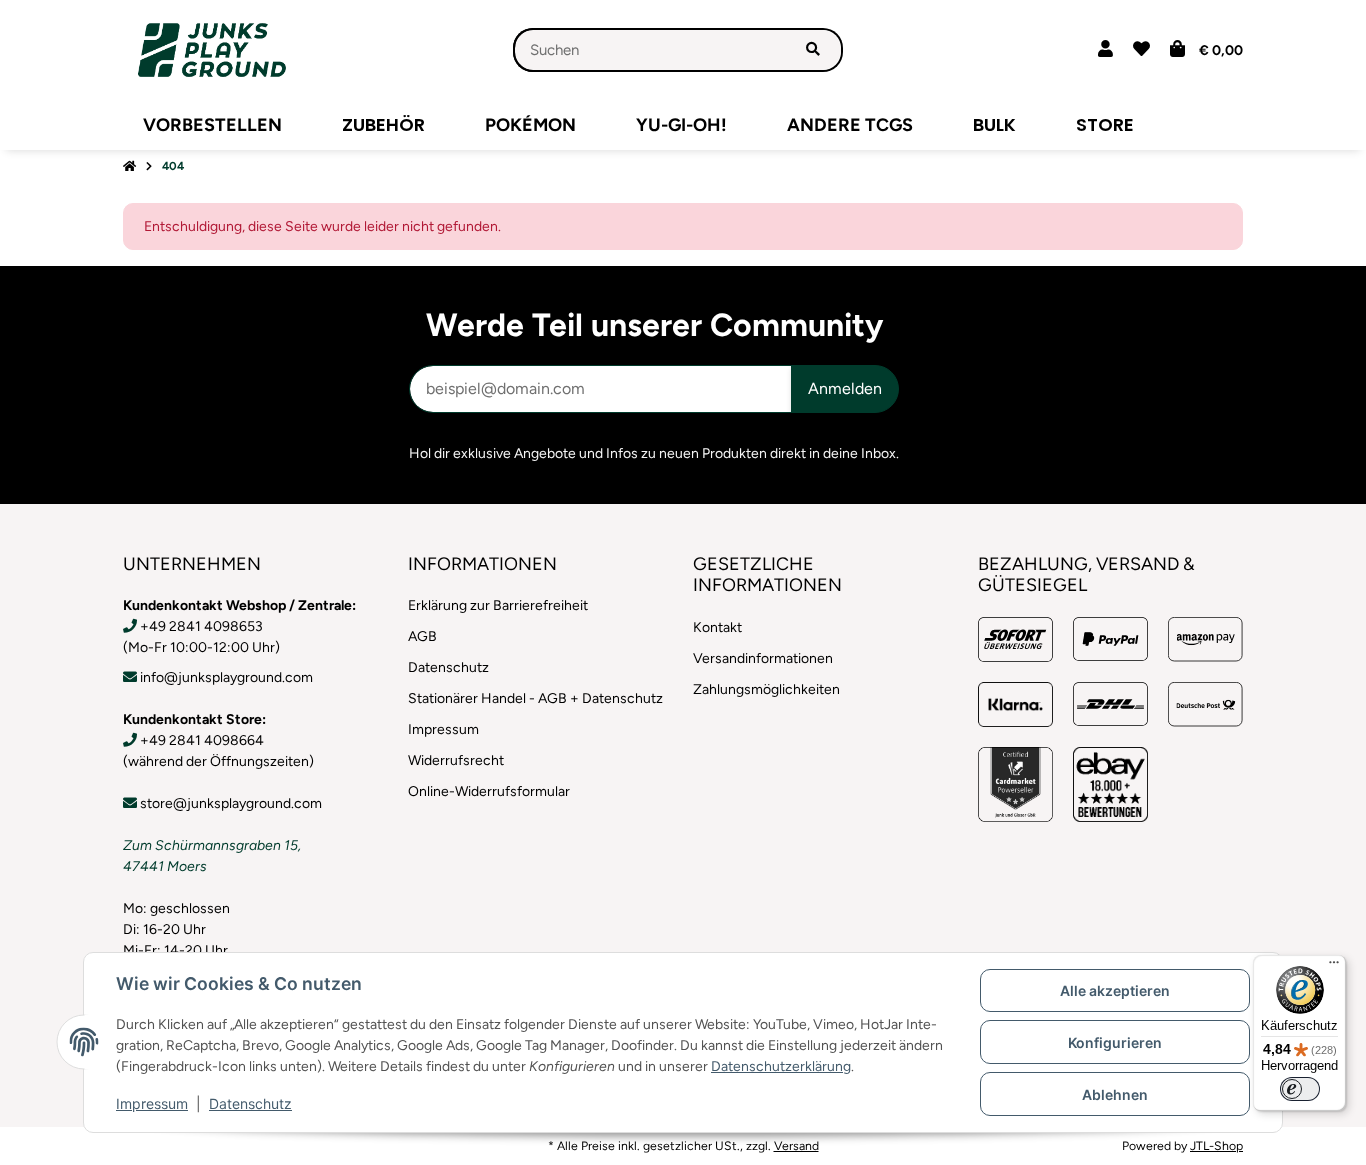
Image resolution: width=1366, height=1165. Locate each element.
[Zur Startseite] (129, 167)
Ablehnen (1115, 1094)
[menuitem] (212, 125)
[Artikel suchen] (813, 50)
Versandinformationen (763, 658)
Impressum (152, 1103)
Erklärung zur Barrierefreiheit (498, 605)
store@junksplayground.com (231, 803)
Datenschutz (250, 1103)
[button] (1105, 50)
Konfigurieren (1115, 1042)
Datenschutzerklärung (781, 1066)
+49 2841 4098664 (202, 740)
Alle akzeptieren (1115, 990)
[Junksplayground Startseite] (212, 49)
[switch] (1300, 1089)
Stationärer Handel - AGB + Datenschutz (535, 698)
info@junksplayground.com (226, 677)
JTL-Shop (1216, 1145)
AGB (422, 636)
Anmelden (845, 388)
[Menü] (1334, 967)
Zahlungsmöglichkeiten (766, 689)
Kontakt (717, 627)
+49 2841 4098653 (201, 626)
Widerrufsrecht (456, 760)
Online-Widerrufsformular (489, 791)
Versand (796, 1145)
